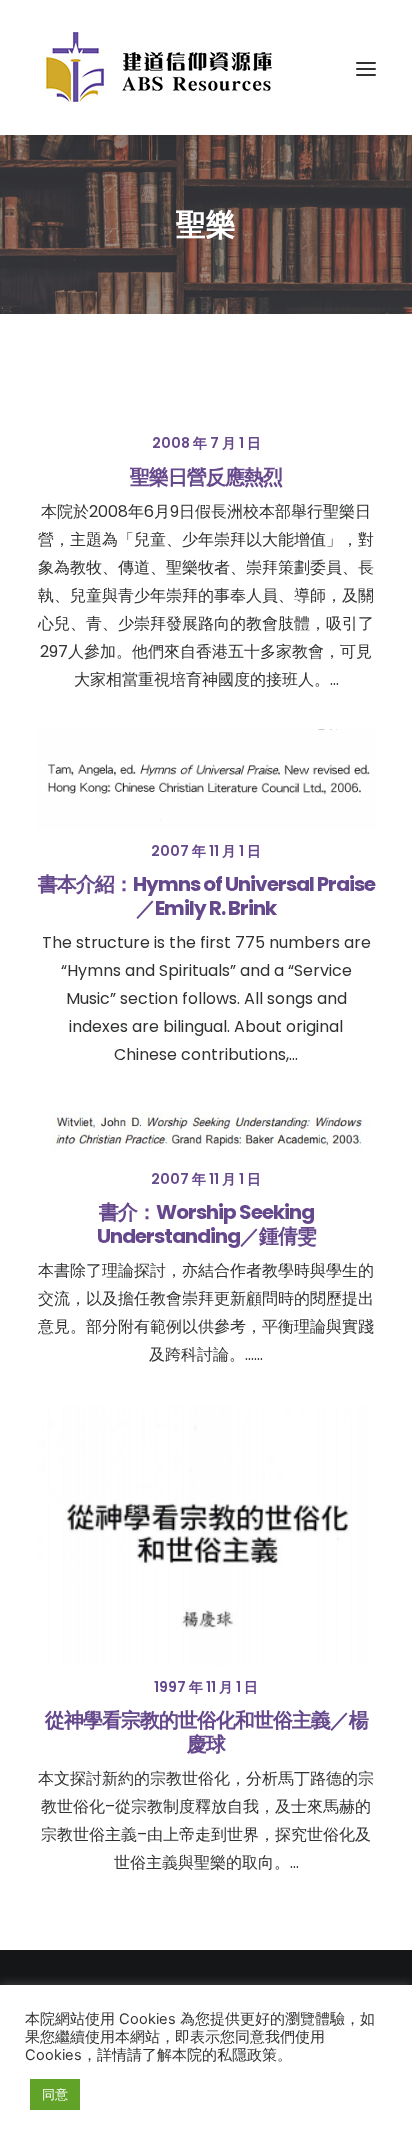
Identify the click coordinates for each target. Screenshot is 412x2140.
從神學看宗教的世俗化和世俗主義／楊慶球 (206, 1732)
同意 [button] (55, 2094)
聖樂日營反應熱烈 (206, 477)
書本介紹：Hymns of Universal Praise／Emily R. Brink (206, 896)
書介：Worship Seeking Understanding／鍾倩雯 (206, 1224)
